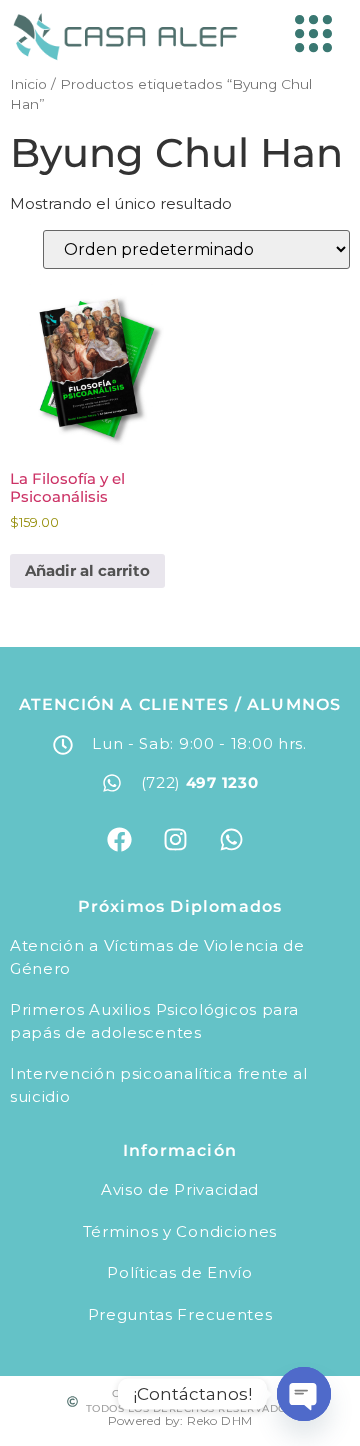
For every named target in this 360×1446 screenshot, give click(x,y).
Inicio (28, 84)
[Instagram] (175, 839)
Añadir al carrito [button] (87, 570)
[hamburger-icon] (308, 37)
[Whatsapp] (231, 839)
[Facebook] (119, 839)
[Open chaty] (304, 1394)
